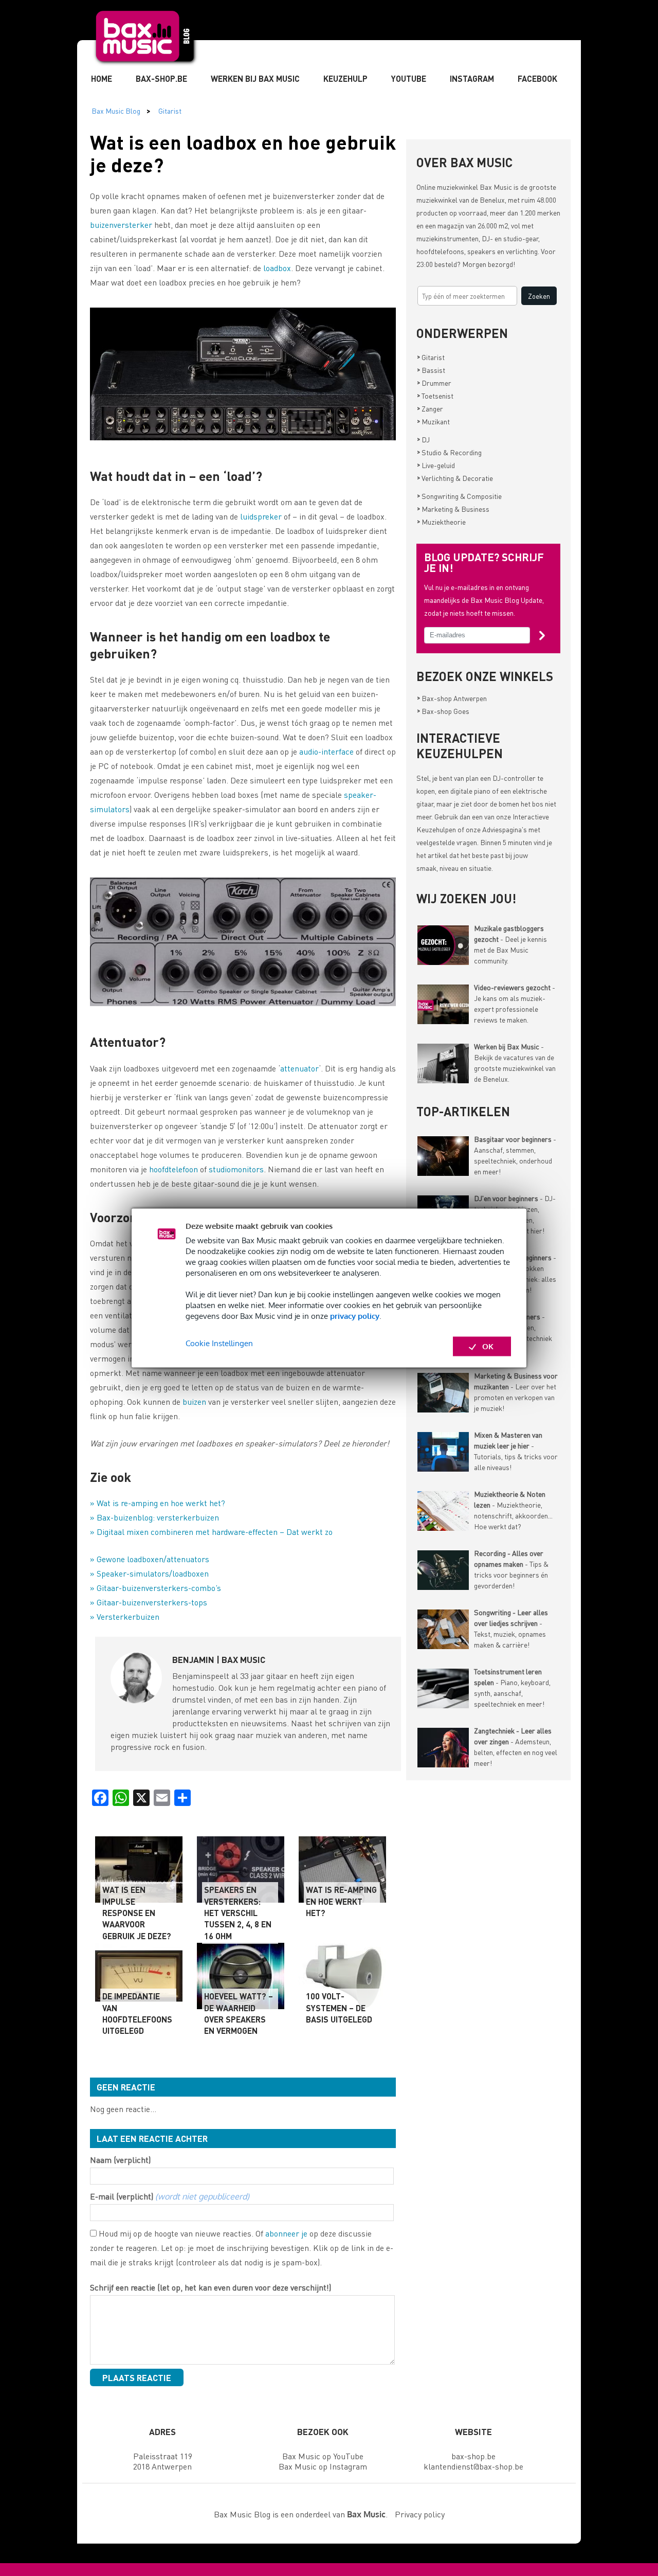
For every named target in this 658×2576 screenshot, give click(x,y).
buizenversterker (121, 225)
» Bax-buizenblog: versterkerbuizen (154, 1517)
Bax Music (496, 187)
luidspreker (261, 516)
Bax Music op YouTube (323, 2456)
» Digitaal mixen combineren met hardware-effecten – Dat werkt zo (211, 1532)
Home (102, 78)
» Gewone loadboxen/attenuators (150, 1559)
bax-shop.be (473, 2456)
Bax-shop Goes (443, 711)
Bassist (431, 370)
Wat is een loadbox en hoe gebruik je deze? (243, 153)
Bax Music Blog (116, 111)
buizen (194, 1401)
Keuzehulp (345, 78)
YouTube (409, 78)
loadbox (277, 268)
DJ (423, 439)
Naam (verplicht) (120, 2160)
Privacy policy (420, 2514)
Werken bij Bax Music (255, 78)
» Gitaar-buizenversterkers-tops (149, 1602)
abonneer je (286, 2233)
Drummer (434, 383)
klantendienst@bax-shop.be (473, 2466)
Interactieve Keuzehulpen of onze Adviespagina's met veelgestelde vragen (483, 829)
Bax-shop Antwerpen (452, 698)
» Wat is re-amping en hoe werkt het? (158, 1503)
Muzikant (433, 421)
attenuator (299, 1068)
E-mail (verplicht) (170, 2196)
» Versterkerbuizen (125, 1616)
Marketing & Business (453, 509)
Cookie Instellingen (219, 1343)
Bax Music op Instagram (323, 2466)
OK (488, 1346)
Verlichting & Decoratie (455, 478)
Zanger (430, 408)
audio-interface (326, 751)
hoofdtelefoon (173, 1169)
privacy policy (355, 1316)
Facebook (537, 78)
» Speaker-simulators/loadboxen (149, 1573)
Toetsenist (435, 396)
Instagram (472, 78)
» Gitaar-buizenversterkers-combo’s (156, 1588)
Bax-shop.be (161, 78)
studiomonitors (236, 1169)
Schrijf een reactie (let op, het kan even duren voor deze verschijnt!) (211, 2287)
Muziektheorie (441, 522)
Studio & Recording (449, 452)
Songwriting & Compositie (459, 496)
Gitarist (170, 111)
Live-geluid (436, 465)
